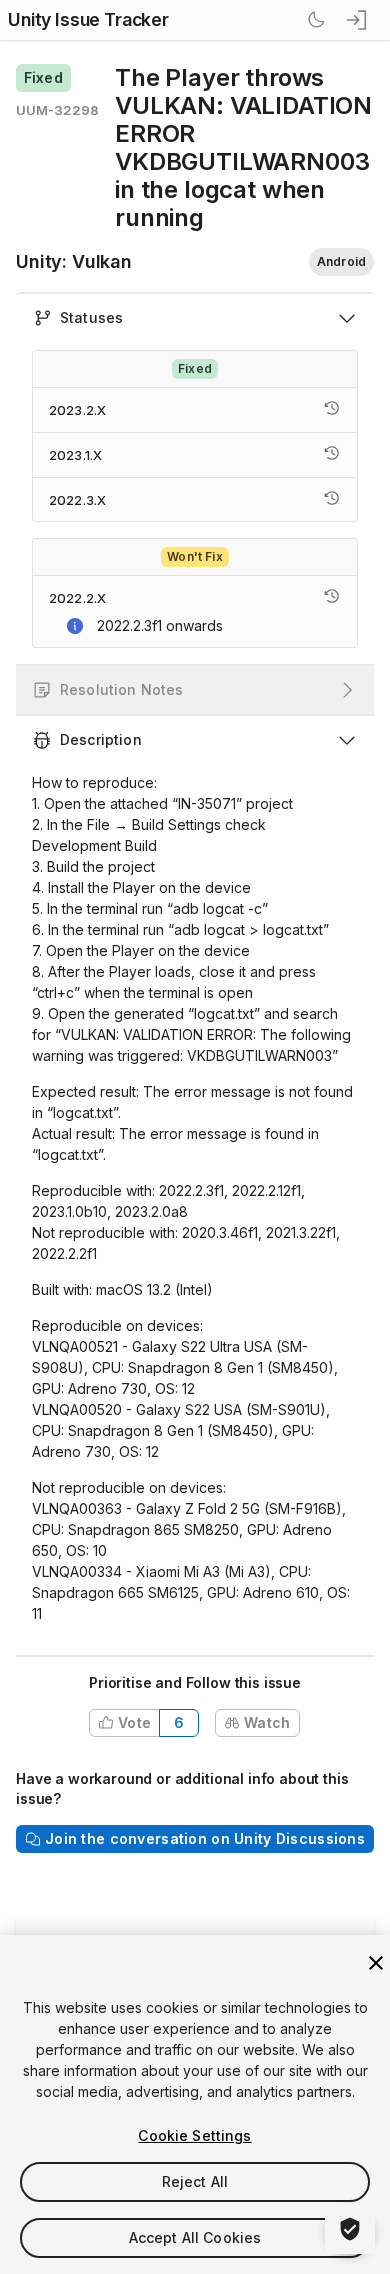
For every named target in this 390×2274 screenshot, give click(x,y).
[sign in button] (358, 20)
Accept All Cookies (195, 2237)
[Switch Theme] (316, 20)
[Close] (376, 1963)
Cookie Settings (194, 2135)
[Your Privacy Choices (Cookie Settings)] (350, 2229)
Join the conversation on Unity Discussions (205, 1838)
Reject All (195, 2181)
